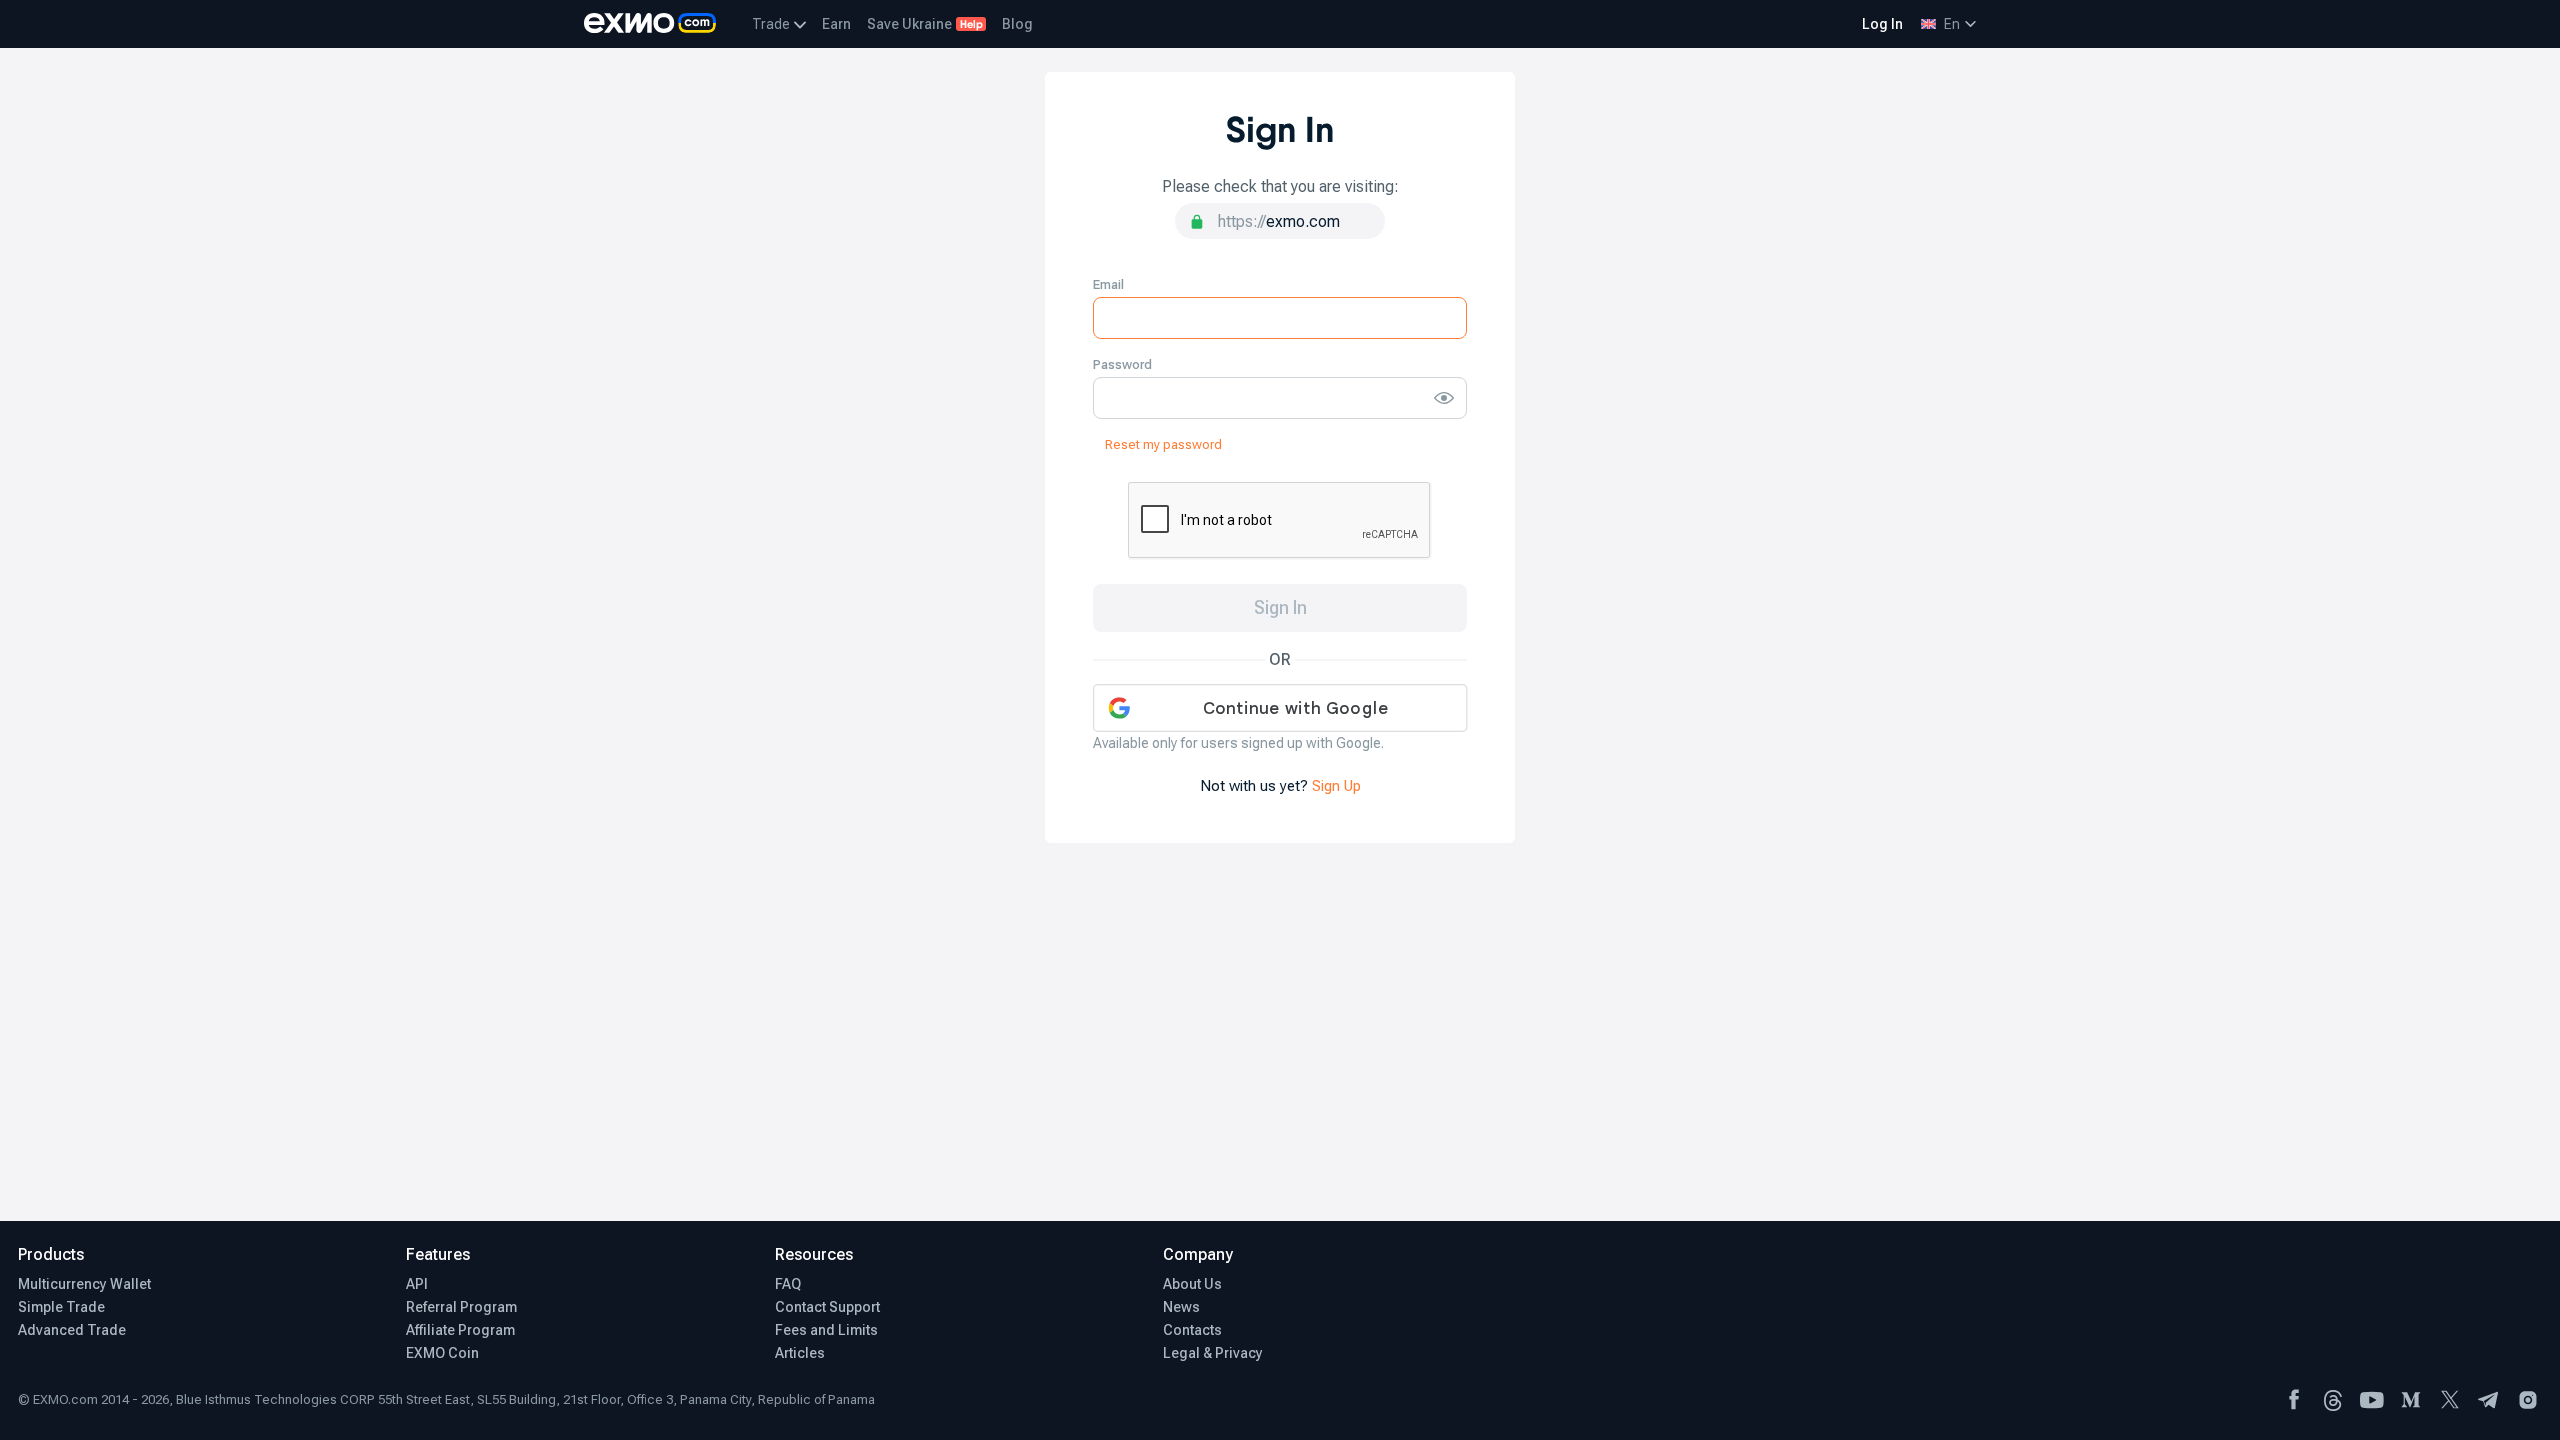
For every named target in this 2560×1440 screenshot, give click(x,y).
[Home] (650, 24)
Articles (800, 1353)
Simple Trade (61, 1307)
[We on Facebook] (2294, 1400)
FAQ (788, 1284)
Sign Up (1336, 786)
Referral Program (461, 1307)
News (1181, 1307)
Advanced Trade (72, 1330)
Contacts (1192, 1330)
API (417, 1284)
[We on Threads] (2333, 1400)
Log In (1882, 24)
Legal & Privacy (1213, 1353)
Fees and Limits (826, 1330)
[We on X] (2450, 1400)
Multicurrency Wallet (84, 1284)
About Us (1192, 1284)
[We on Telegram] (2489, 1400)
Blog (1017, 24)
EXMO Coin (442, 1353)
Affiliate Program (460, 1330)
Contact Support (827, 1307)
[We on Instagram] (2528, 1400)
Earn (836, 24)
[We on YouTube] (2372, 1400)
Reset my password (1163, 444)
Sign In (1280, 607)
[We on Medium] (2411, 1400)
